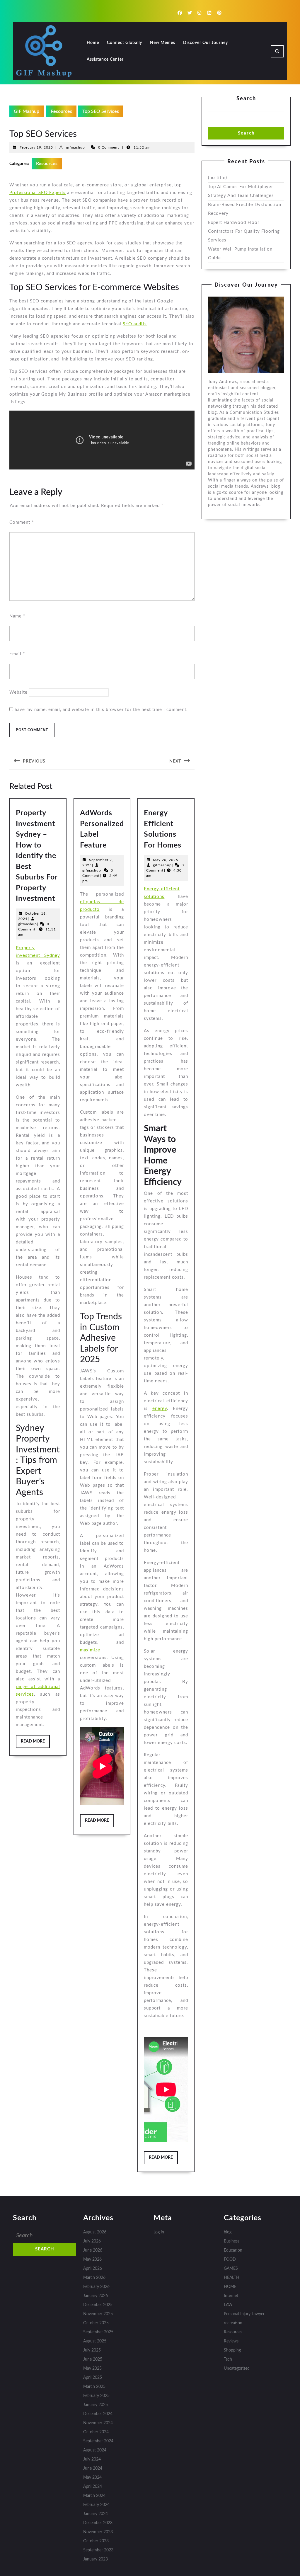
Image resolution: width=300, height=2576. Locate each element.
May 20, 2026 (166, 860)
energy (160, 1409)
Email (17, 654)
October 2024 (96, 2432)
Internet (231, 2296)
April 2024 (93, 2487)
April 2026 (93, 2269)
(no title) (218, 178)
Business (232, 2241)
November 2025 (98, 2314)
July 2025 (92, 2350)
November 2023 (98, 2532)
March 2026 (94, 2278)
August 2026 (95, 2232)
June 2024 (93, 2468)
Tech (228, 2359)
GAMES (231, 2269)
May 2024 (92, 2478)
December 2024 (98, 2414)
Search (246, 99)
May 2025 (92, 2369)
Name (17, 616)
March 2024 (94, 2496)
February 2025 (96, 2396)
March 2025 (94, 2387)
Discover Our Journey (206, 43)
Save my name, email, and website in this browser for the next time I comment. (101, 710)
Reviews (231, 2341)
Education (233, 2250)
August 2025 (95, 2341)
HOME (230, 2287)
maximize (90, 1650)
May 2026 (92, 2259)
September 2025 (98, 2332)
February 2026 (96, 2287)
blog (228, 2232)
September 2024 (98, 2441)
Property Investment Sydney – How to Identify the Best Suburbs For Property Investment (37, 856)
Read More (35, 1744)
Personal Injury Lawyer (244, 2314)
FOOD (230, 2259)
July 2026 (92, 2241)
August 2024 (95, 2450)
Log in (159, 2232)
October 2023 (96, 2541)
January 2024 (96, 2514)
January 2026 (96, 2296)
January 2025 (96, 2405)
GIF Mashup (27, 111)
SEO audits (135, 324)
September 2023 (98, 2550)
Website (18, 692)
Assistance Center (105, 59)
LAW (228, 2305)
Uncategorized (237, 2369)
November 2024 (98, 2423)
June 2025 (93, 2359)
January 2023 (96, 2559)
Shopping (232, 2350)
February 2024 (96, 2505)
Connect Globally (125, 43)
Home (93, 43)
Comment (22, 522)
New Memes (163, 43)
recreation (233, 2323)
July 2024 (92, 2459)
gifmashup (76, 147)
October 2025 (96, 2323)
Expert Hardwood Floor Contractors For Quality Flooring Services (244, 231)
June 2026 (93, 2250)
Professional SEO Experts (37, 193)
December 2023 (98, 2523)
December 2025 (98, 2305)
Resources (61, 111)
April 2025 (93, 2378)
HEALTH (232, 2278)
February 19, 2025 (36, 147)
